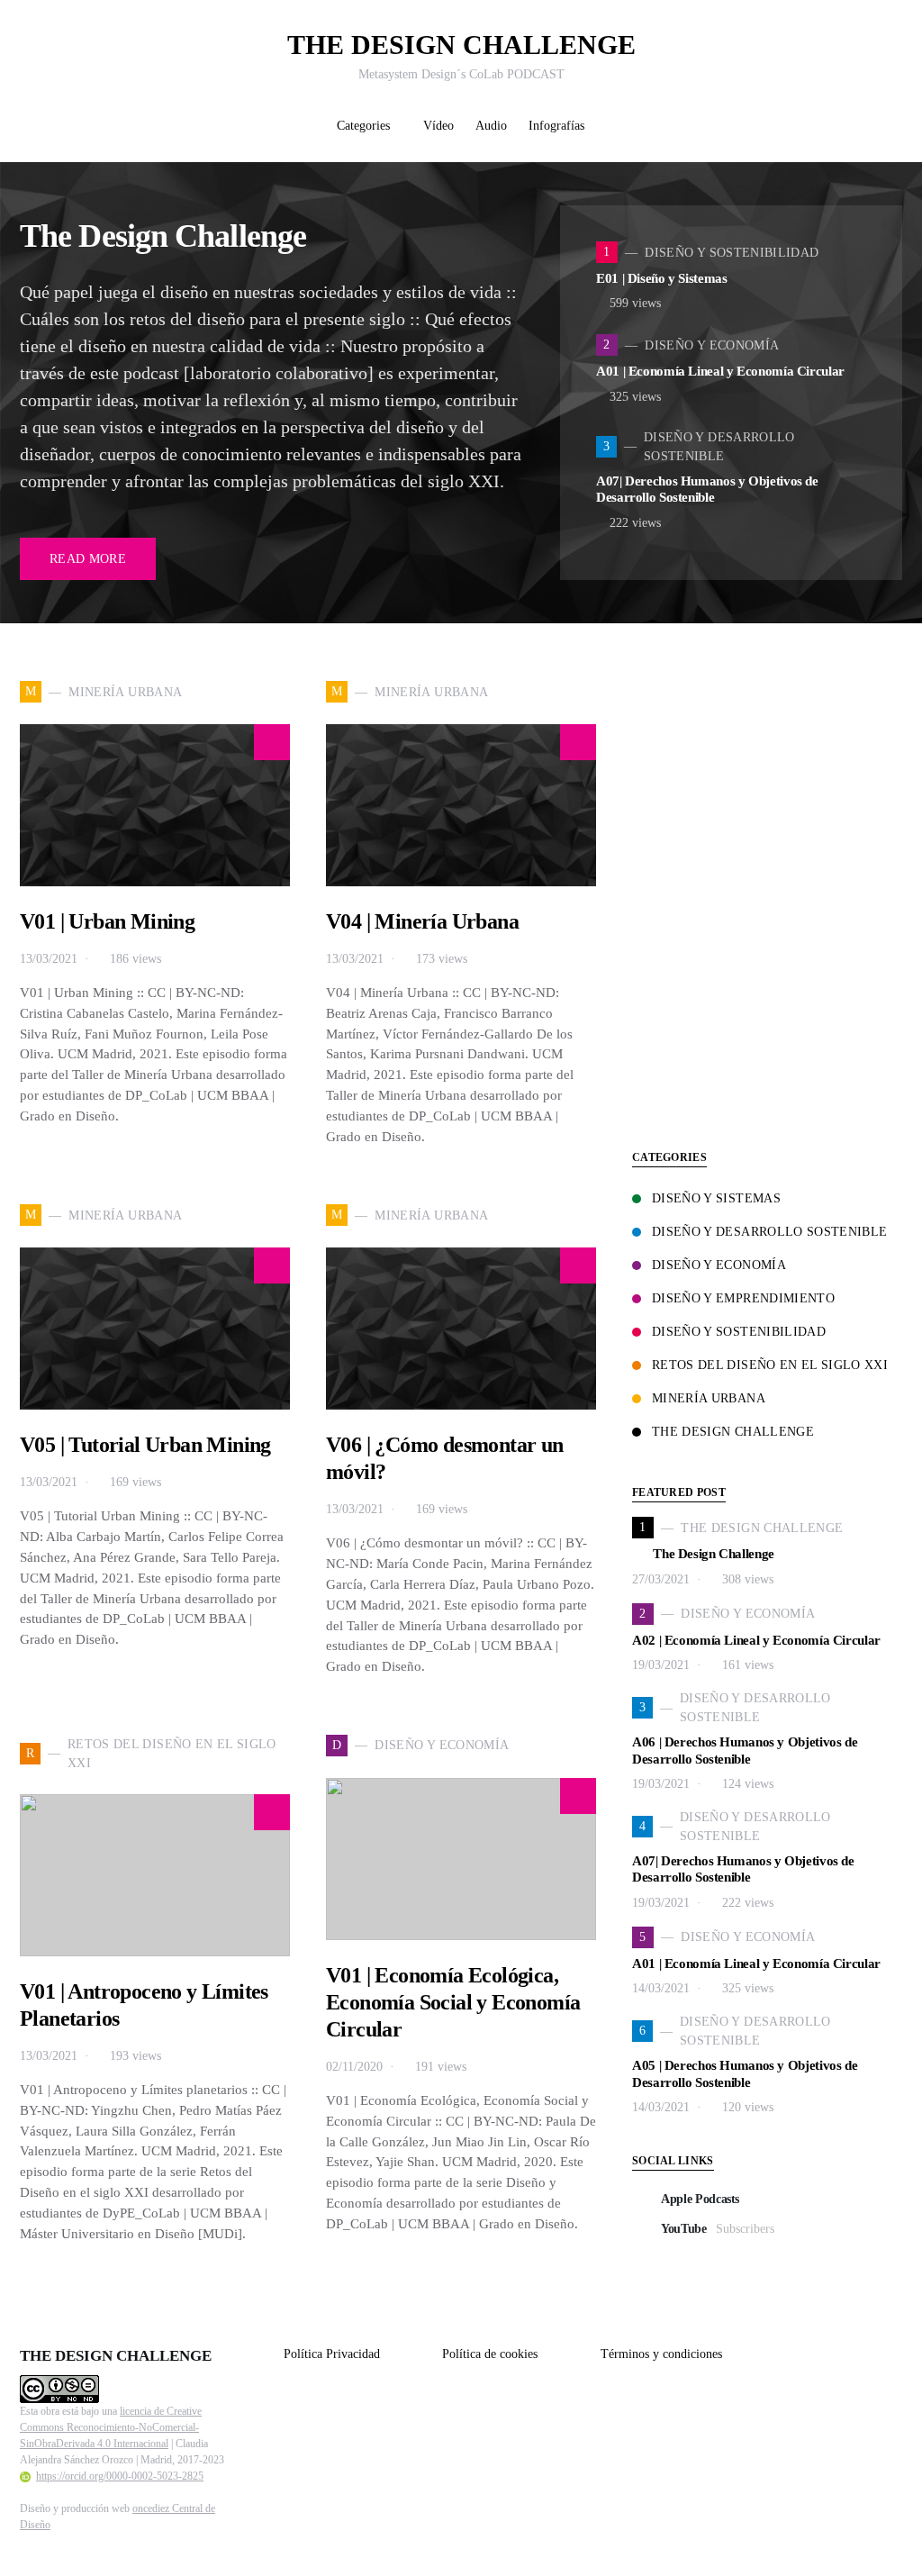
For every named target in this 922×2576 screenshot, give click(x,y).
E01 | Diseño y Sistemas (662, 278)
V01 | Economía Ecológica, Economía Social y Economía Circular (453, 2002)
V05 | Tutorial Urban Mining (145, 1445)
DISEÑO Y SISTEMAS (716, 1198)
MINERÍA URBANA (709, 1398)
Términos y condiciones (661, 2354)
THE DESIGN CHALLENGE (461, 45)
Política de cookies (490, 2354)
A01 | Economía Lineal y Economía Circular (720, 371)
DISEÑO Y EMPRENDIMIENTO (743, 1298)
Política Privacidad (332, 2354)
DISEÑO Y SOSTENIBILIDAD (739, 1332)
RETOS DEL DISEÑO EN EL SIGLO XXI (770, 1365)
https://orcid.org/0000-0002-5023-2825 (120, 2476)
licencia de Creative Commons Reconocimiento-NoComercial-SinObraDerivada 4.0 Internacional (111, 2427)
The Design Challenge (163, 236)
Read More (88, 559)
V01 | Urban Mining (107, 921)
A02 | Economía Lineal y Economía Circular (756, 1640)
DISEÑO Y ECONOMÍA (719, 1265)
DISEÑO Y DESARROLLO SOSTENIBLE (770, 1232)
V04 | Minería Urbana (422, 921)
